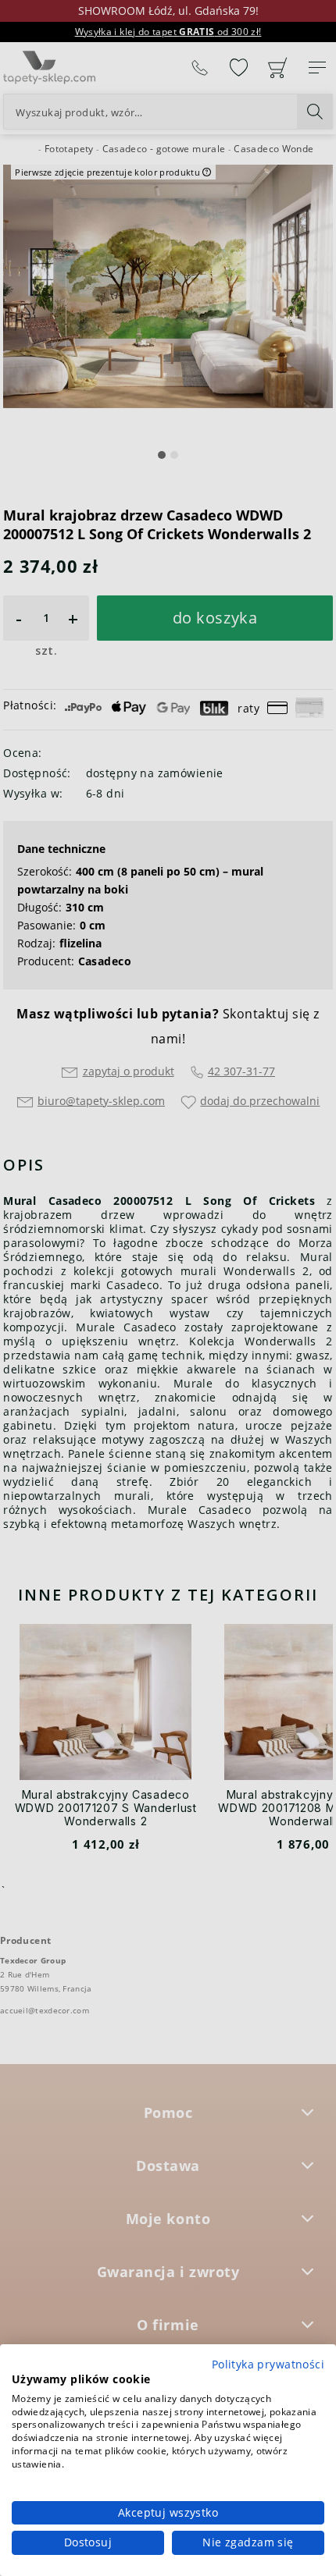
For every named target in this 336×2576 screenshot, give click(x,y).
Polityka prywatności (268, 2364)
